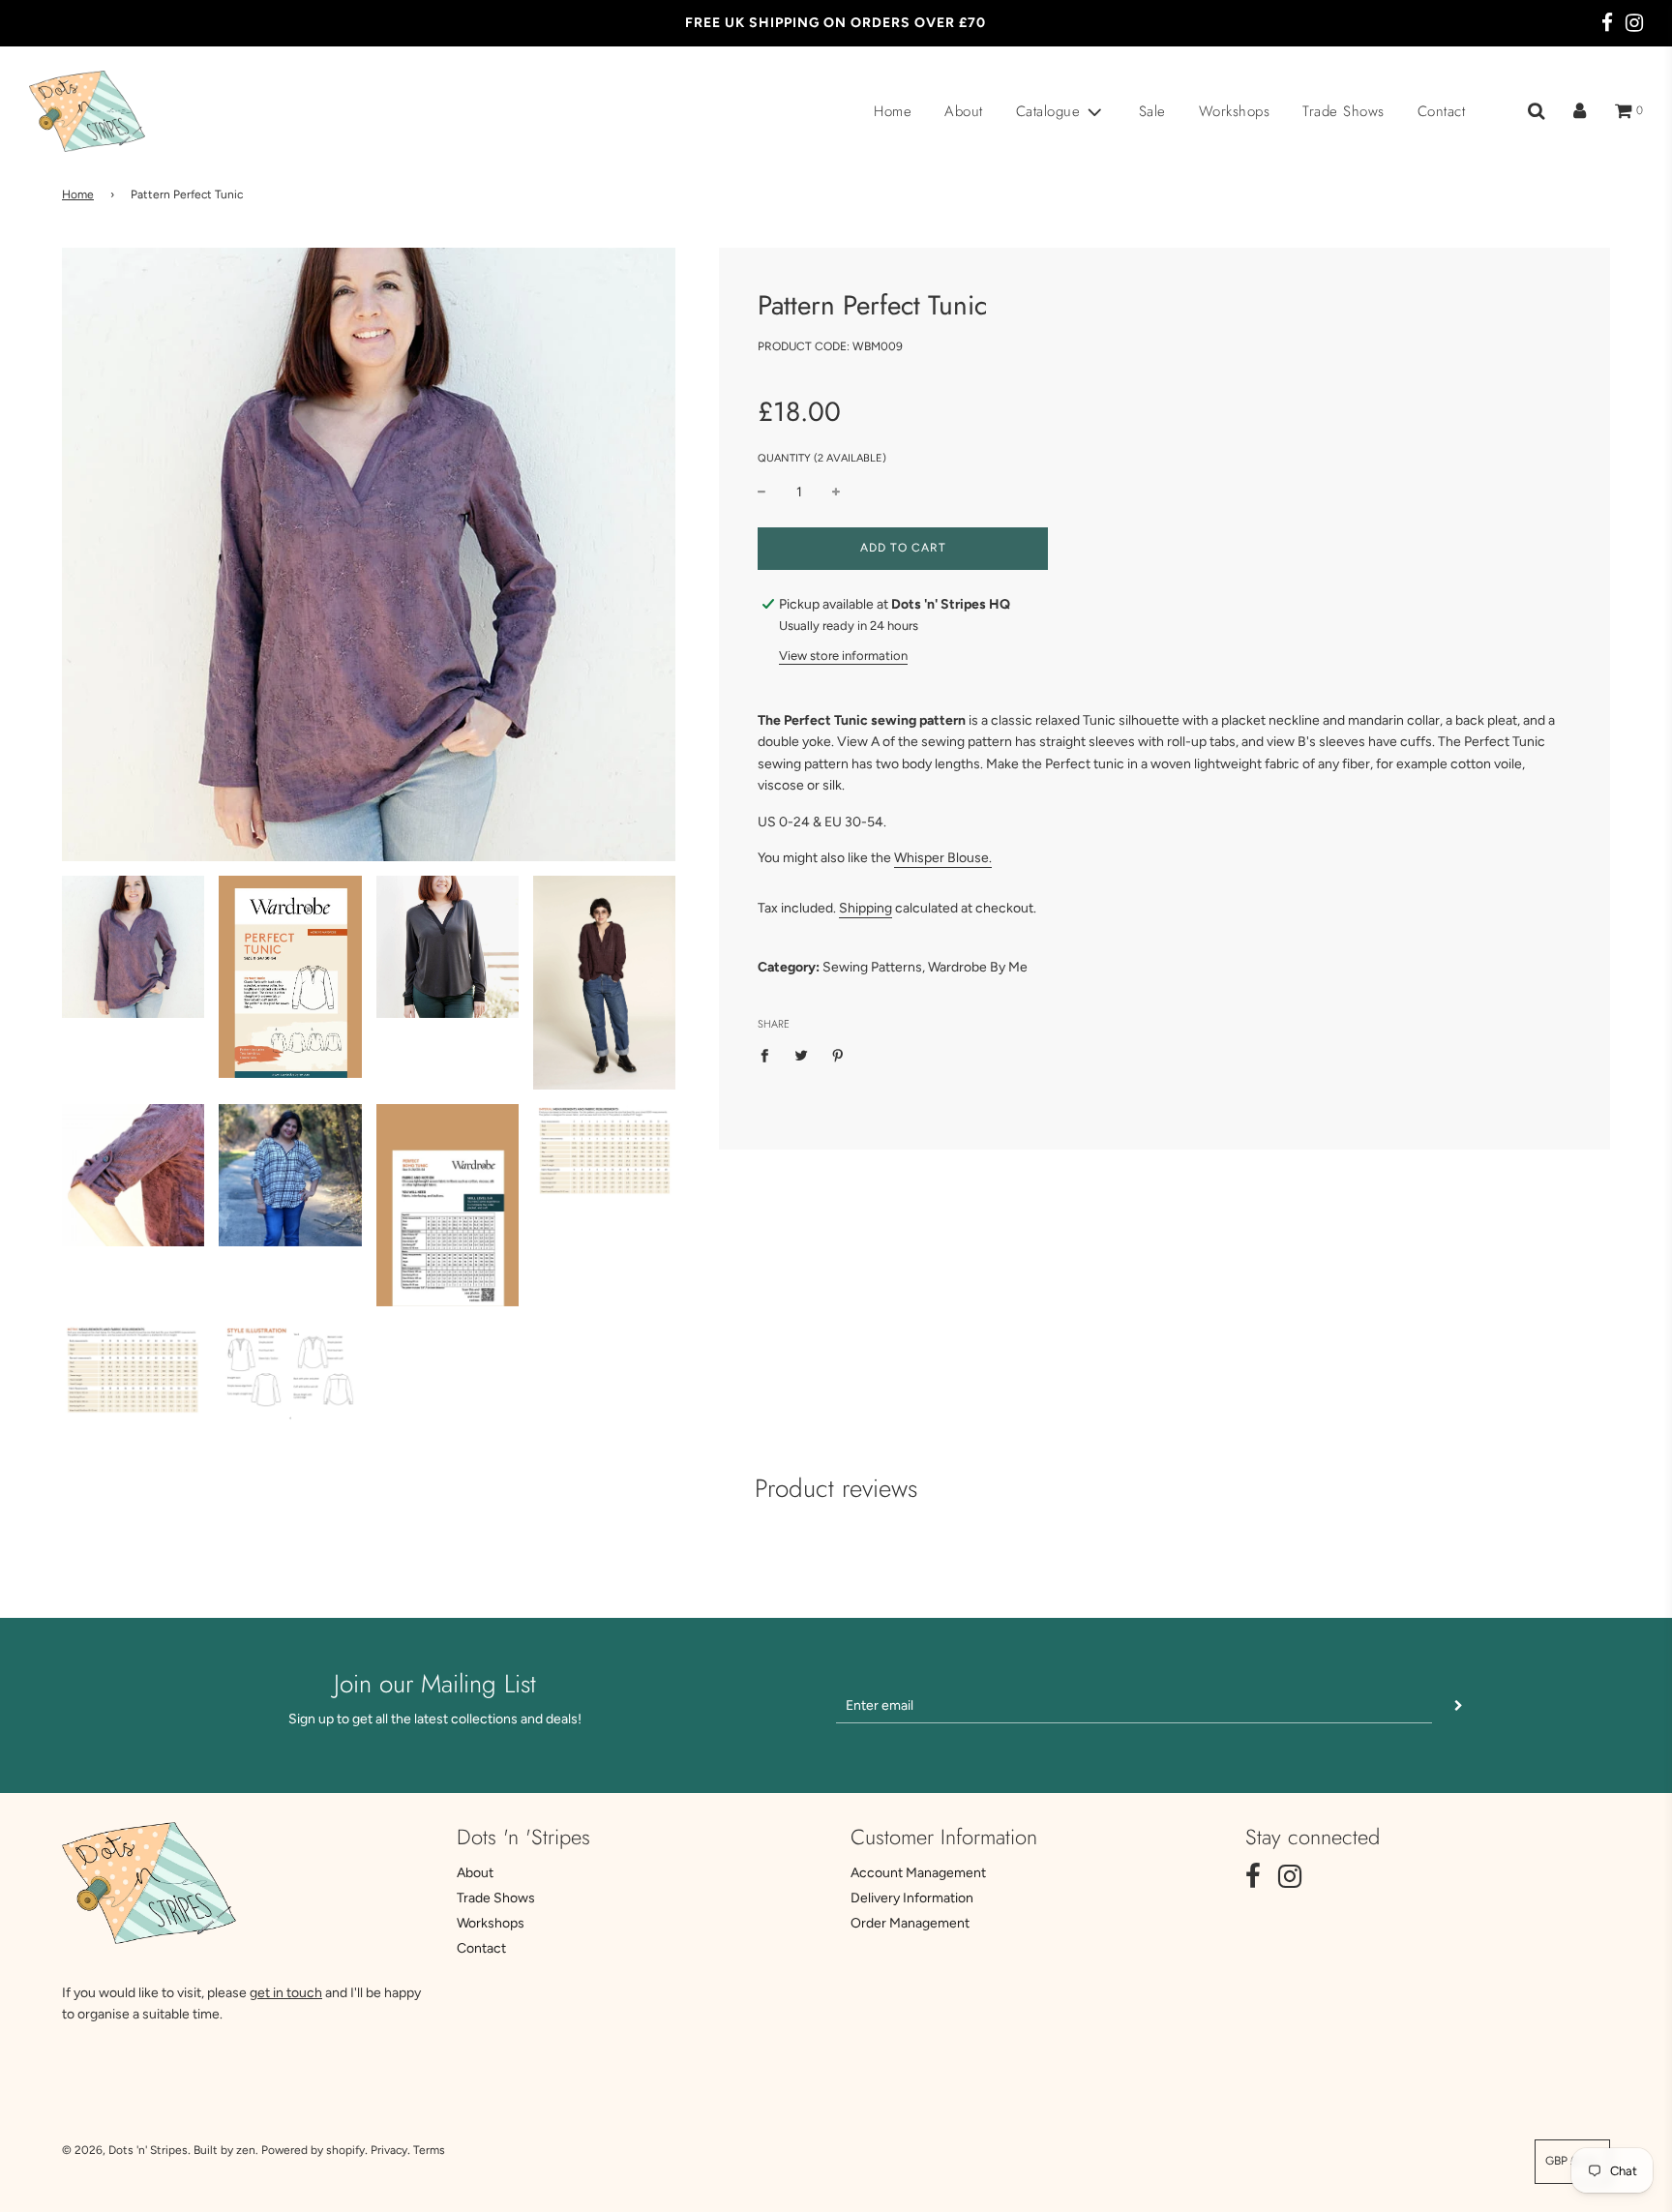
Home (893, 111)
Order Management (910, 1923)
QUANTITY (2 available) (822, 458)
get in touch (286, 1993)
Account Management (918, 1873)
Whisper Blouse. (943, 858)
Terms (429, 2150)
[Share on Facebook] (770, 1055)
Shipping (866, 908)
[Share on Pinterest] (838, 1055)
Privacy (389, 2150)
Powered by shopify (313, 2150)
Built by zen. (226, 2150)
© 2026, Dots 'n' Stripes (125, 2150)
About (964, 111)
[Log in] (1580, 111)
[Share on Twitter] (802, 1055)
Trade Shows (1344, 111)
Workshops (1235, 111)
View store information (843, 656)
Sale (1152, 111)
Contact (1442, 111)
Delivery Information (912, 1898)
